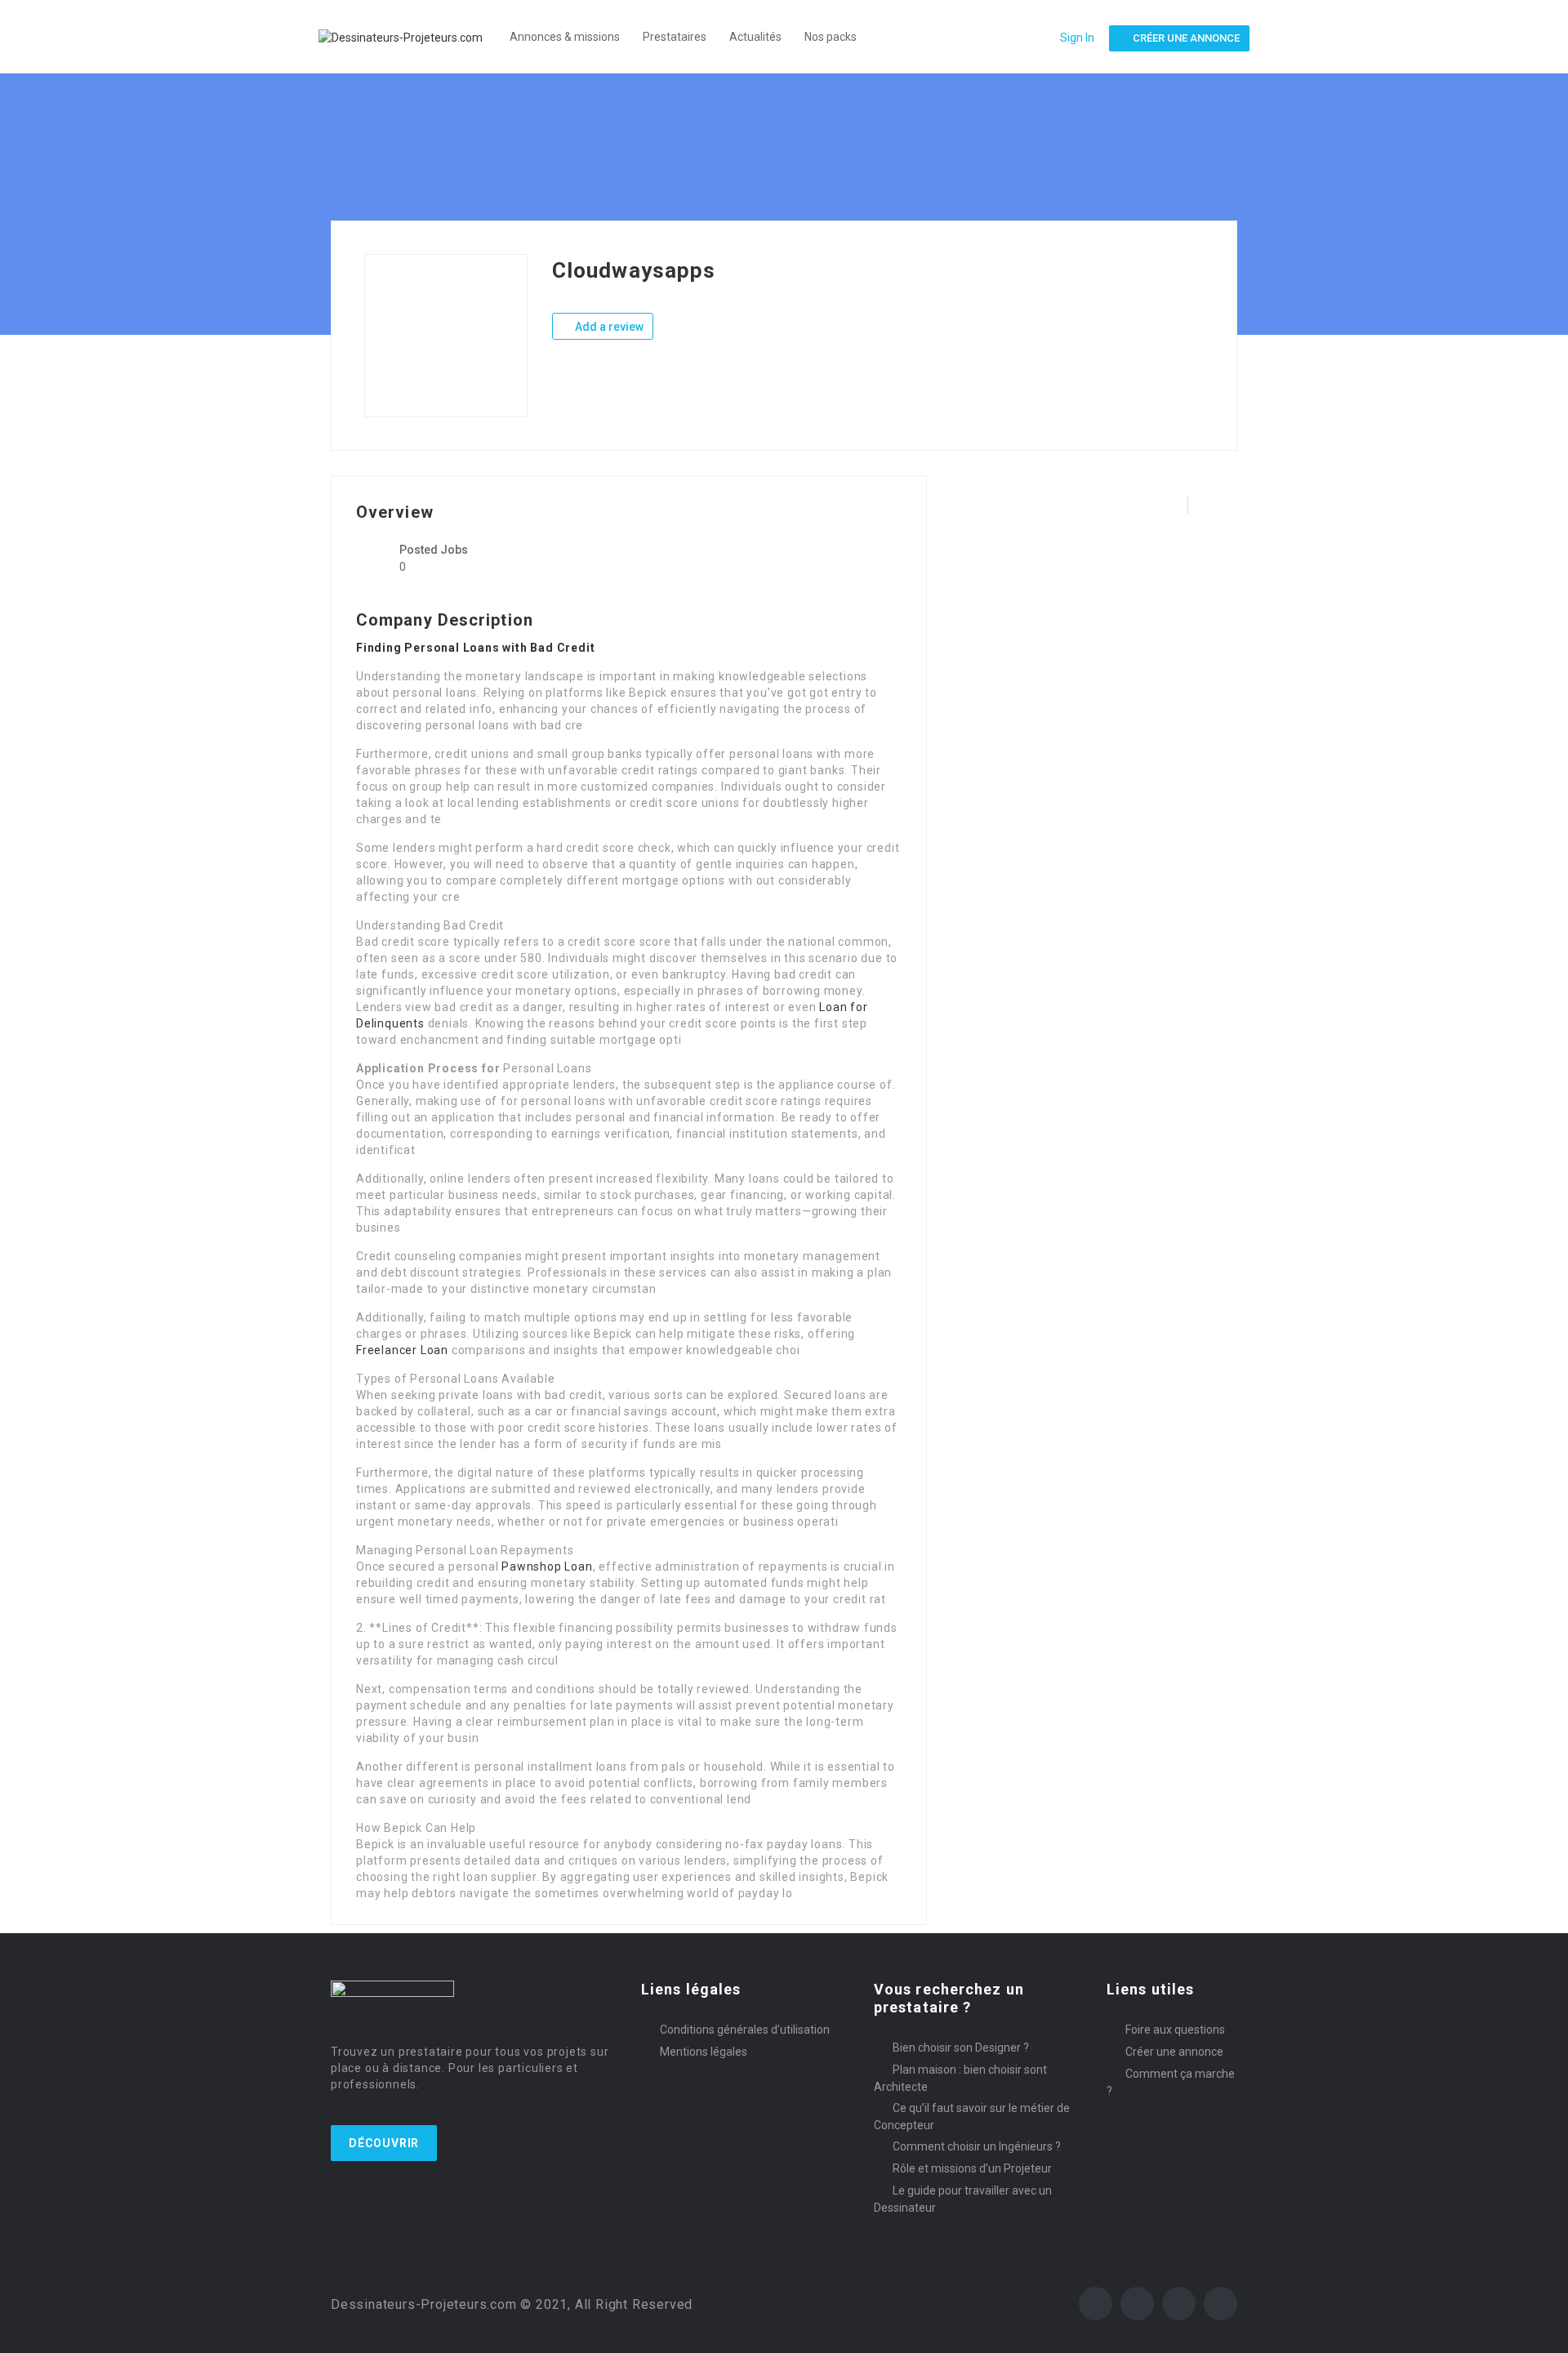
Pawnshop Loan (547, 1566)
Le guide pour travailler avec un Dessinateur (963, 2199)
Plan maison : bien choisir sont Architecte (960, 2078)
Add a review (608, 327)
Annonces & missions (565, 37)
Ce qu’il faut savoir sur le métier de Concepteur (972, 2117)
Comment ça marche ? (1171, 2082)
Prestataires (675, 37)
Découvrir (384, 2143)
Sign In (1077, 38)
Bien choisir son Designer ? (961, 2048)
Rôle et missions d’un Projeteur (972, 2168)
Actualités (755, 37)
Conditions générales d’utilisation (745, 2030)
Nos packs (831, 37)
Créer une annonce (1174, 2052)
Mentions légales (704, 2052)
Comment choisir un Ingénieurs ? (977, 2146)
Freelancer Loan (402, 1350)
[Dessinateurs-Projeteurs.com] (409, 36)
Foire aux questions (1175, 2030)
